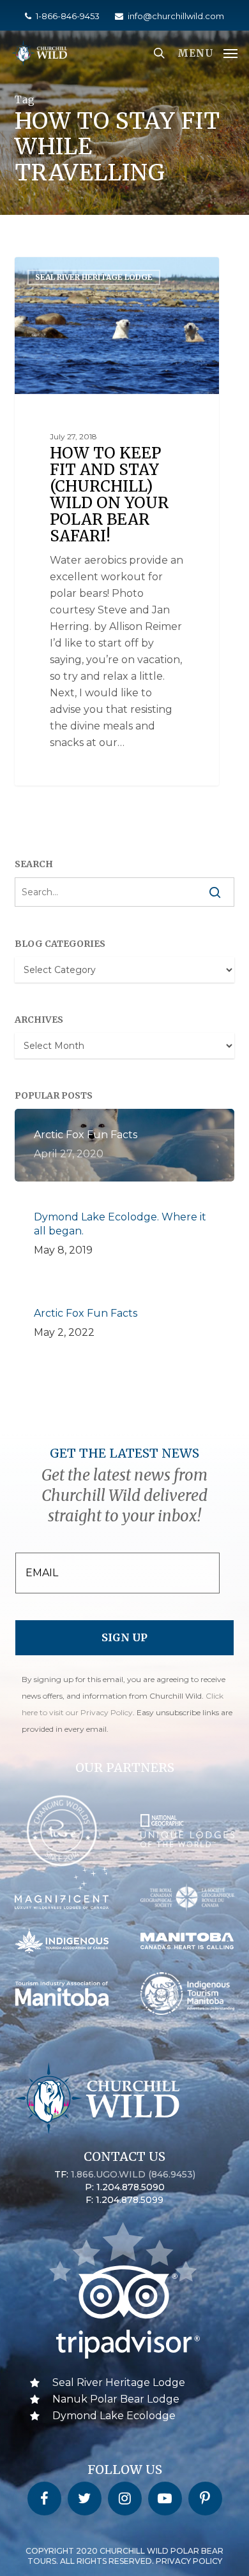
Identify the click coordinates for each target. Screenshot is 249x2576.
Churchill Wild (67, 271)
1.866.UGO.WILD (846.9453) (133, 2174)
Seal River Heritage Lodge (119, 2382)
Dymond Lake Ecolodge (114, 2416)
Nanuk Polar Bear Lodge (116, 2399)
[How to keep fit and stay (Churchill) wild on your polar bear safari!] (117, 522)
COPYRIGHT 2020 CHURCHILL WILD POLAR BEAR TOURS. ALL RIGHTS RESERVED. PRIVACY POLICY (124, 2556)
